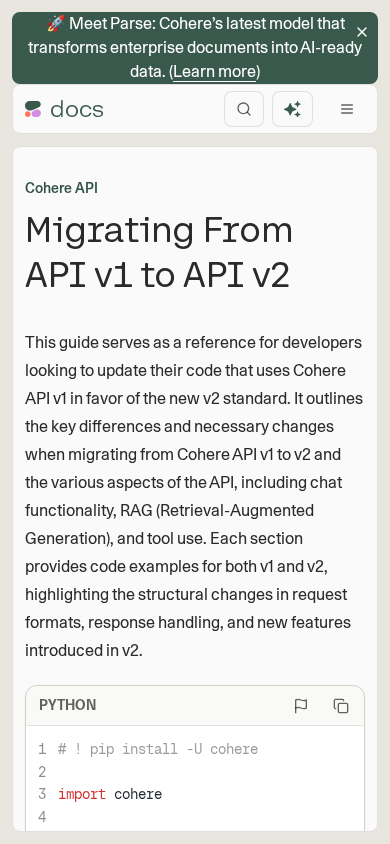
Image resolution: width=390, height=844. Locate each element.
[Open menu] (347, 109)
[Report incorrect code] (301, 706)
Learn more (214, 71)
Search (244, 109)
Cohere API (61, 188)
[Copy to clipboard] (341, 706)
